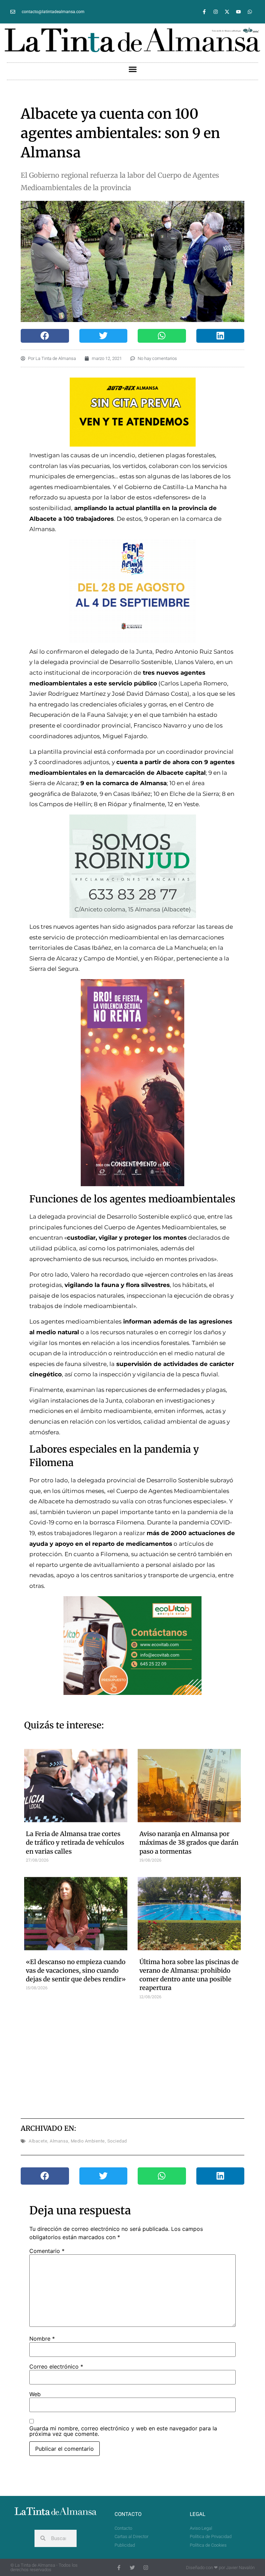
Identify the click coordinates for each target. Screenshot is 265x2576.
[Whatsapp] (250, 12)
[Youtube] (238, 12)
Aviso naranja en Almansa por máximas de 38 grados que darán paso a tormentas (189, 1842)
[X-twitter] (227, 12)
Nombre (42, 2339)
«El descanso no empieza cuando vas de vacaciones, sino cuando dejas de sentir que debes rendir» (76, 1970)
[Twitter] (132, 2568)
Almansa (59, 2141)
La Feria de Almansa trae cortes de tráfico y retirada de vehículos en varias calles (75, 1842)
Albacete (38, 2141)
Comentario (47, 2251)
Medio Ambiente (88, 2141)
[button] (132, 69)
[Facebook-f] (204, 12)
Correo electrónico (56, 2367)
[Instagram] (216, 12)
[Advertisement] (146, 2058)
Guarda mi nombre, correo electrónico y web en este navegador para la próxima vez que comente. (123, 2431)
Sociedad (117, 2141)
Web (35, 2394)
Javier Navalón (240, 2568)
